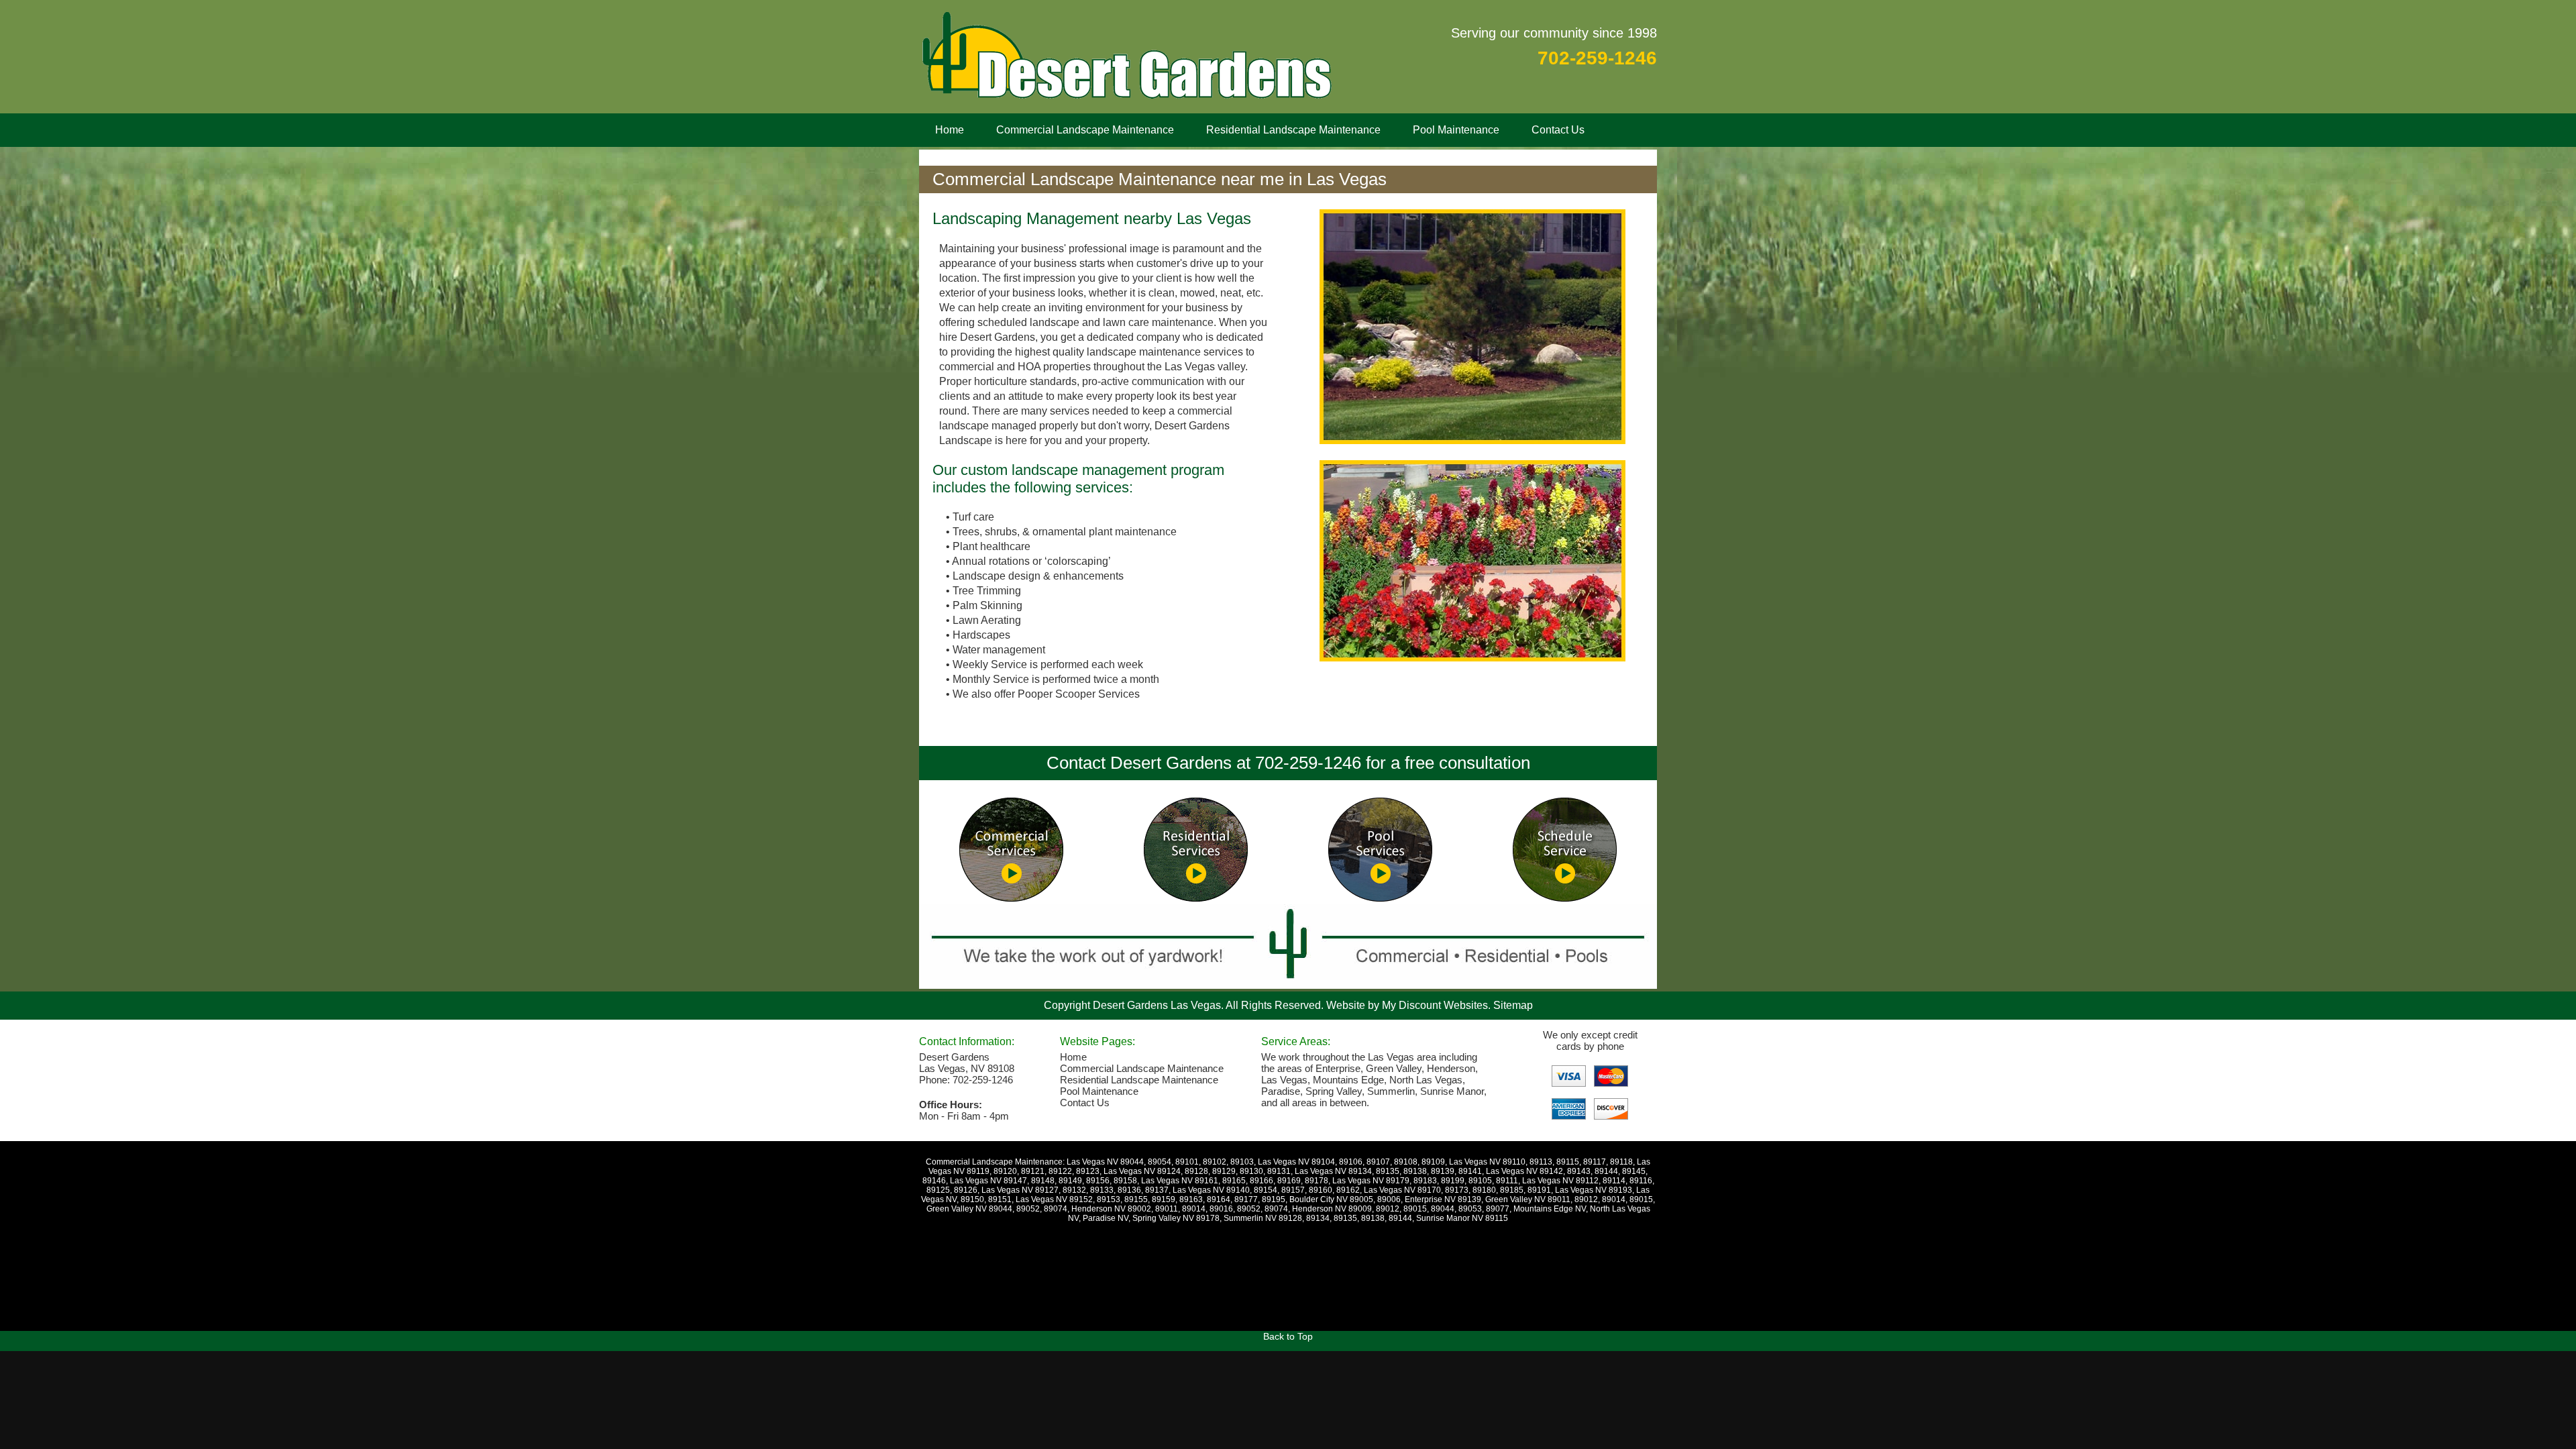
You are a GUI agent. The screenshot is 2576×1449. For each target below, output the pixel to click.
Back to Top (1288, 1336)
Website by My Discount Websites (1407, 1005)
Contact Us (1558, 130)
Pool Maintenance (1456, 130)
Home (950, 130)
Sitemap (1513, 1005)
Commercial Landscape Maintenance (1085, 130)
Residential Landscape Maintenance (1293, 130)
